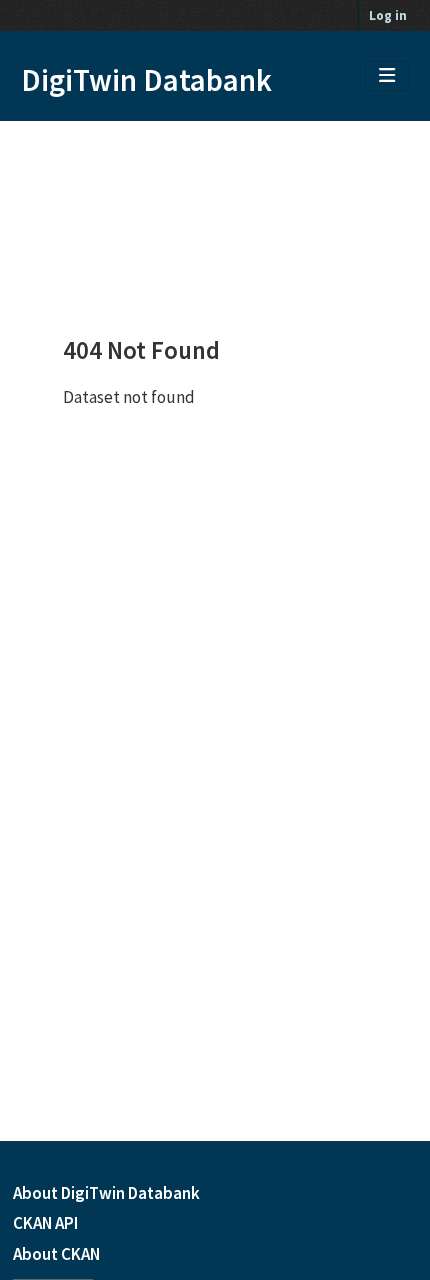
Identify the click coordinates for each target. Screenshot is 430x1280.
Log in (388, 15)
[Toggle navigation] (387, 76)
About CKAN (56, 1254)
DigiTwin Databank (146, 80)
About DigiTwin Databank (106, 1193)
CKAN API (45, 1223)
